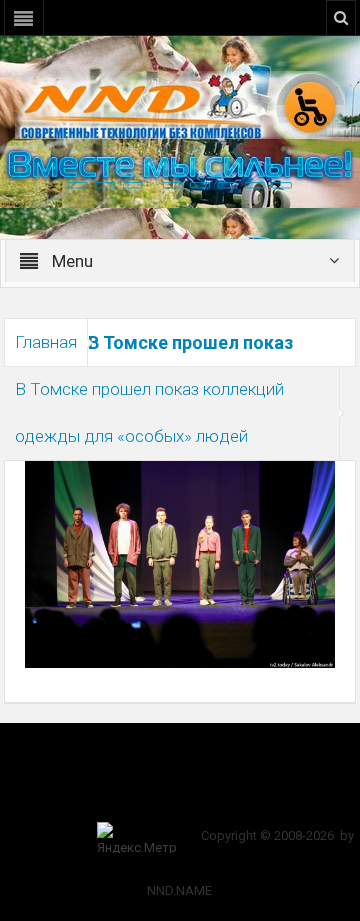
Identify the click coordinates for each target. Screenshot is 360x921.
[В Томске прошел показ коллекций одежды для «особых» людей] (180, 563)
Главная (46, 342)
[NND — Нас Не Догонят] (180, 104)
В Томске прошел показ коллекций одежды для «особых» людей (149, 412)
